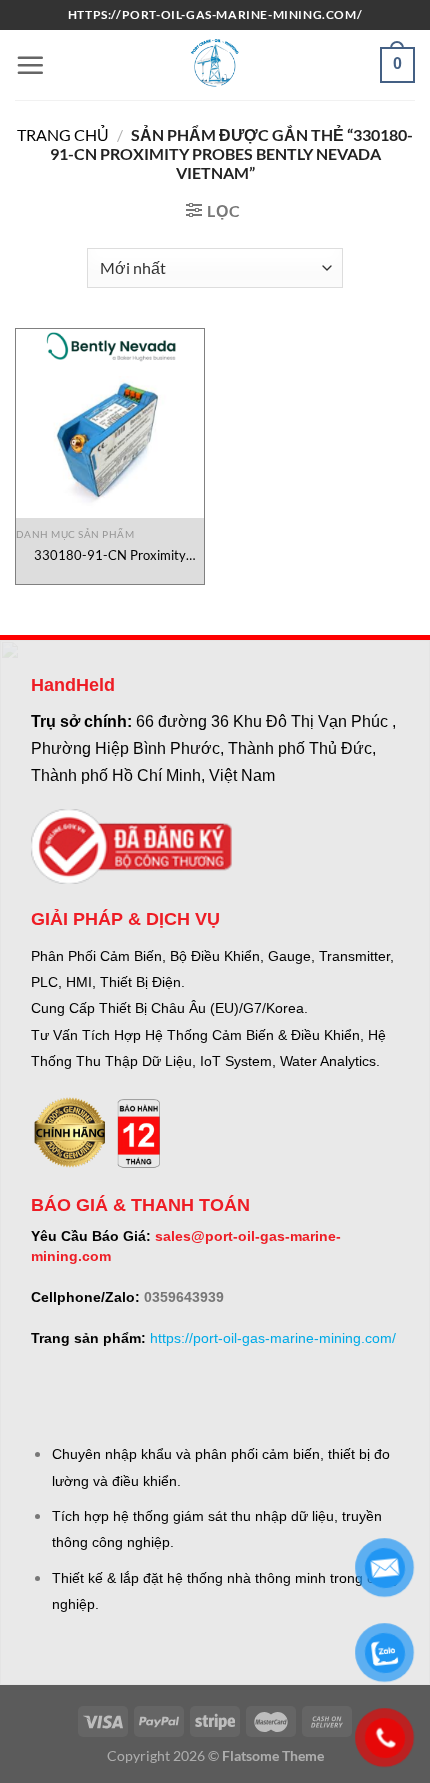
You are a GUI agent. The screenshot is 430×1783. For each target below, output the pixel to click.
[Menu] (30, 65)
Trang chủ (63, 134)
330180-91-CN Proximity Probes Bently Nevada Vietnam (110, 555)
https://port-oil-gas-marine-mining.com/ (273, 1338)
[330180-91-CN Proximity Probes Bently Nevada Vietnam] (110, 423)
